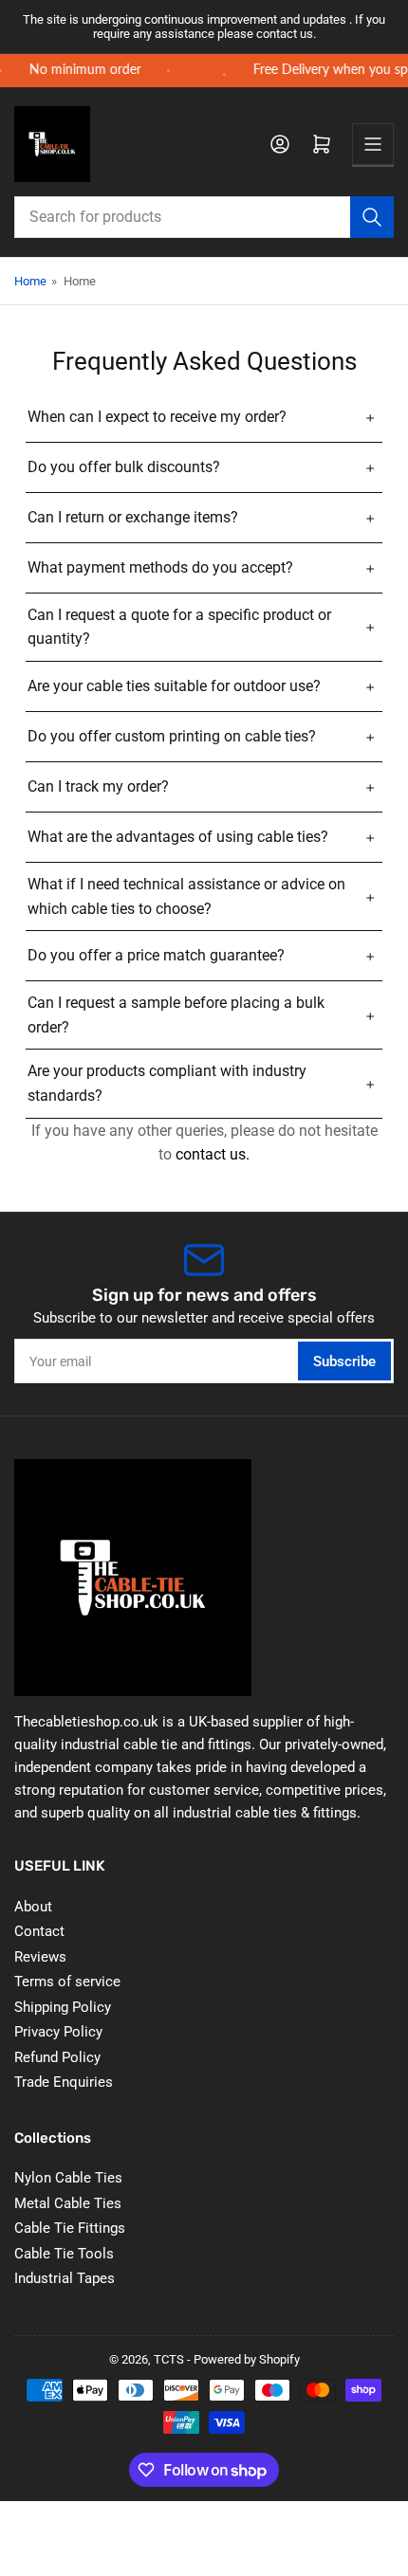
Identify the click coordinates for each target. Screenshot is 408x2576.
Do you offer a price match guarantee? (156, 955)
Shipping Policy (63, 2007)
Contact (39, 1931)
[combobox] (204, 217)
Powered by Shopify (247, 2359)
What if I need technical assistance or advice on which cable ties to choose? (186, 896)
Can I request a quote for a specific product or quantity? (179, 627)
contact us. (213, 1154)
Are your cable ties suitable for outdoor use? (174, 686)
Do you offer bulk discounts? (124, 467)
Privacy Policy (58, 2032)
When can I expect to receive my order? (157, 417)
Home (30, 281)
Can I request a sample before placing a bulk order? (176, 1015)
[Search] (372, 217)
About (33, 1907)
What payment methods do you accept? (160, 567)
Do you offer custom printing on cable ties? (172, 736)
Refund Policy (57, 2057)
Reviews (40, 1957)
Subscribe (344, 1361)
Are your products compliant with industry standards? (167, 1083)
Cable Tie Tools (64, 2254)
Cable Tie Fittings (70, 2228)
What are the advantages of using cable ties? (178, 837)
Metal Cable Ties (68, 2203)
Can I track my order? (98, 786)
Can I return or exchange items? (133, 517)
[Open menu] (373, 144)
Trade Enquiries (64, 2082)
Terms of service (67, 1982)
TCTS (169, 2359)
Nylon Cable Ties (68, 2178)
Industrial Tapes (65, 2278)
